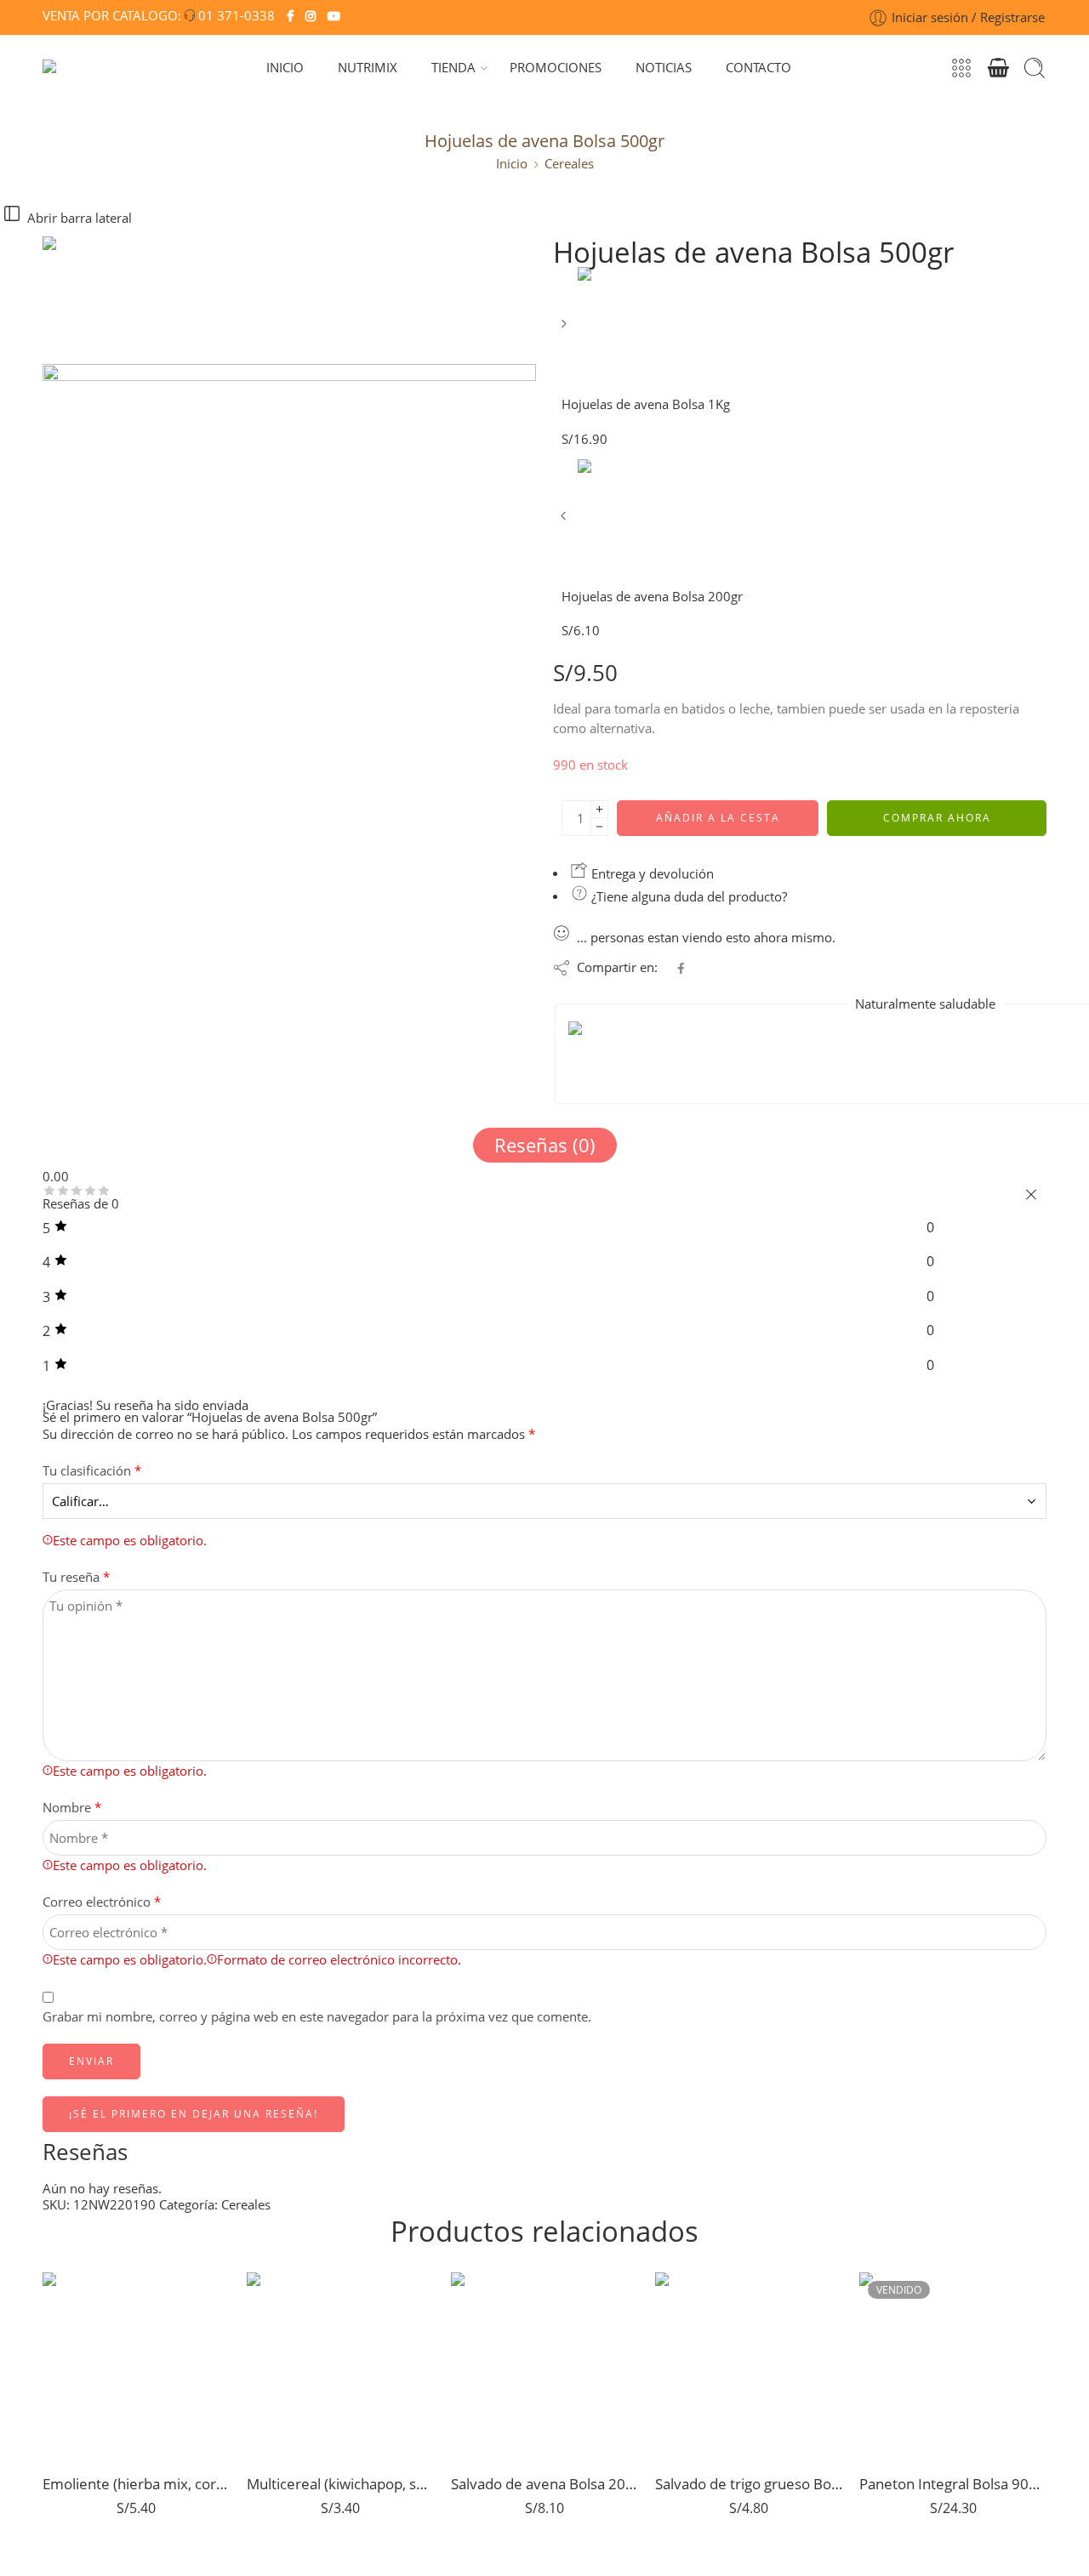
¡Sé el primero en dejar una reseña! (194, 2114)
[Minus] (599, 827)
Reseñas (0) (545, 1145)
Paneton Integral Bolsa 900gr (953, 2484)
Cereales (569, 164)
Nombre (72, 1808)
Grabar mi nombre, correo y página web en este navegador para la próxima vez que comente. (317, 2017)
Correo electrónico (102, 1902)
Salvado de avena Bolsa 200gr (544, 2484)
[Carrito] (998, 68)
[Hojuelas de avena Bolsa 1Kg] (565, 330)
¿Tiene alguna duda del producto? (687, 897)
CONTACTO (758, 68)
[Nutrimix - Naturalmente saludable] (75, 68)
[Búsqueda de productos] (1035, 68)
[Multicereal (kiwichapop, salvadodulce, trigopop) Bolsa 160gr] (340, 2366)
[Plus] (599, 809)
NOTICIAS (664, 68)
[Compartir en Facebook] (681, 968)
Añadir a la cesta (718, 818)
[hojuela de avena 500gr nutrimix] (106, 299)
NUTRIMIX (368, 68)
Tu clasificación (92, 1471)
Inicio (512, 164)
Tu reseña (76, 1577)
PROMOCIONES (556, 68)
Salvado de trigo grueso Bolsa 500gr (749, 2484)
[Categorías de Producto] (961, 68)
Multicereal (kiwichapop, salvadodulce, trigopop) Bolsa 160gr (340, 2484)
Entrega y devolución (651, 874)
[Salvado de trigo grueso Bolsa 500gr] (749, 2366)
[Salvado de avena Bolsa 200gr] (544, 2366)
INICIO (285, 68)
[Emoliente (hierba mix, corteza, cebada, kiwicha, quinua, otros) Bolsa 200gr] (136, 2366)
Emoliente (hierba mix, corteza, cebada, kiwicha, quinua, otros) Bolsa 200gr (136, 2484)
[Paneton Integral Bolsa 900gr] (953, 2366)
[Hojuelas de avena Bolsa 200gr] (565, 522)
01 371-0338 (237, 16)
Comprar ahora (937, 818)
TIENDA (453, 68)
